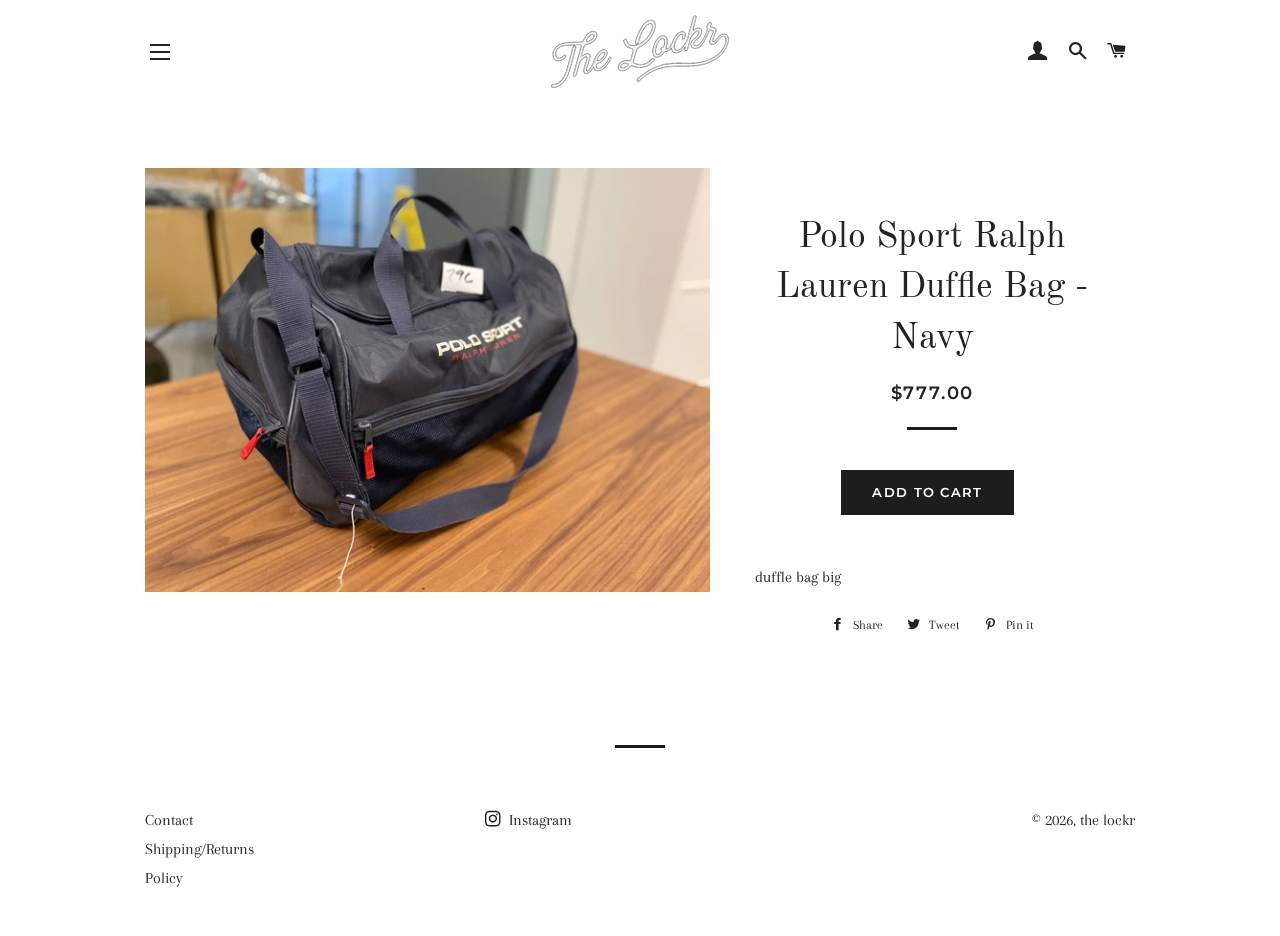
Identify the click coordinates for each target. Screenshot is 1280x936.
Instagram (538, 820)
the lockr (1107, 820)
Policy (164, 878)
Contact (169, 820)
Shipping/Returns (199, 849)
